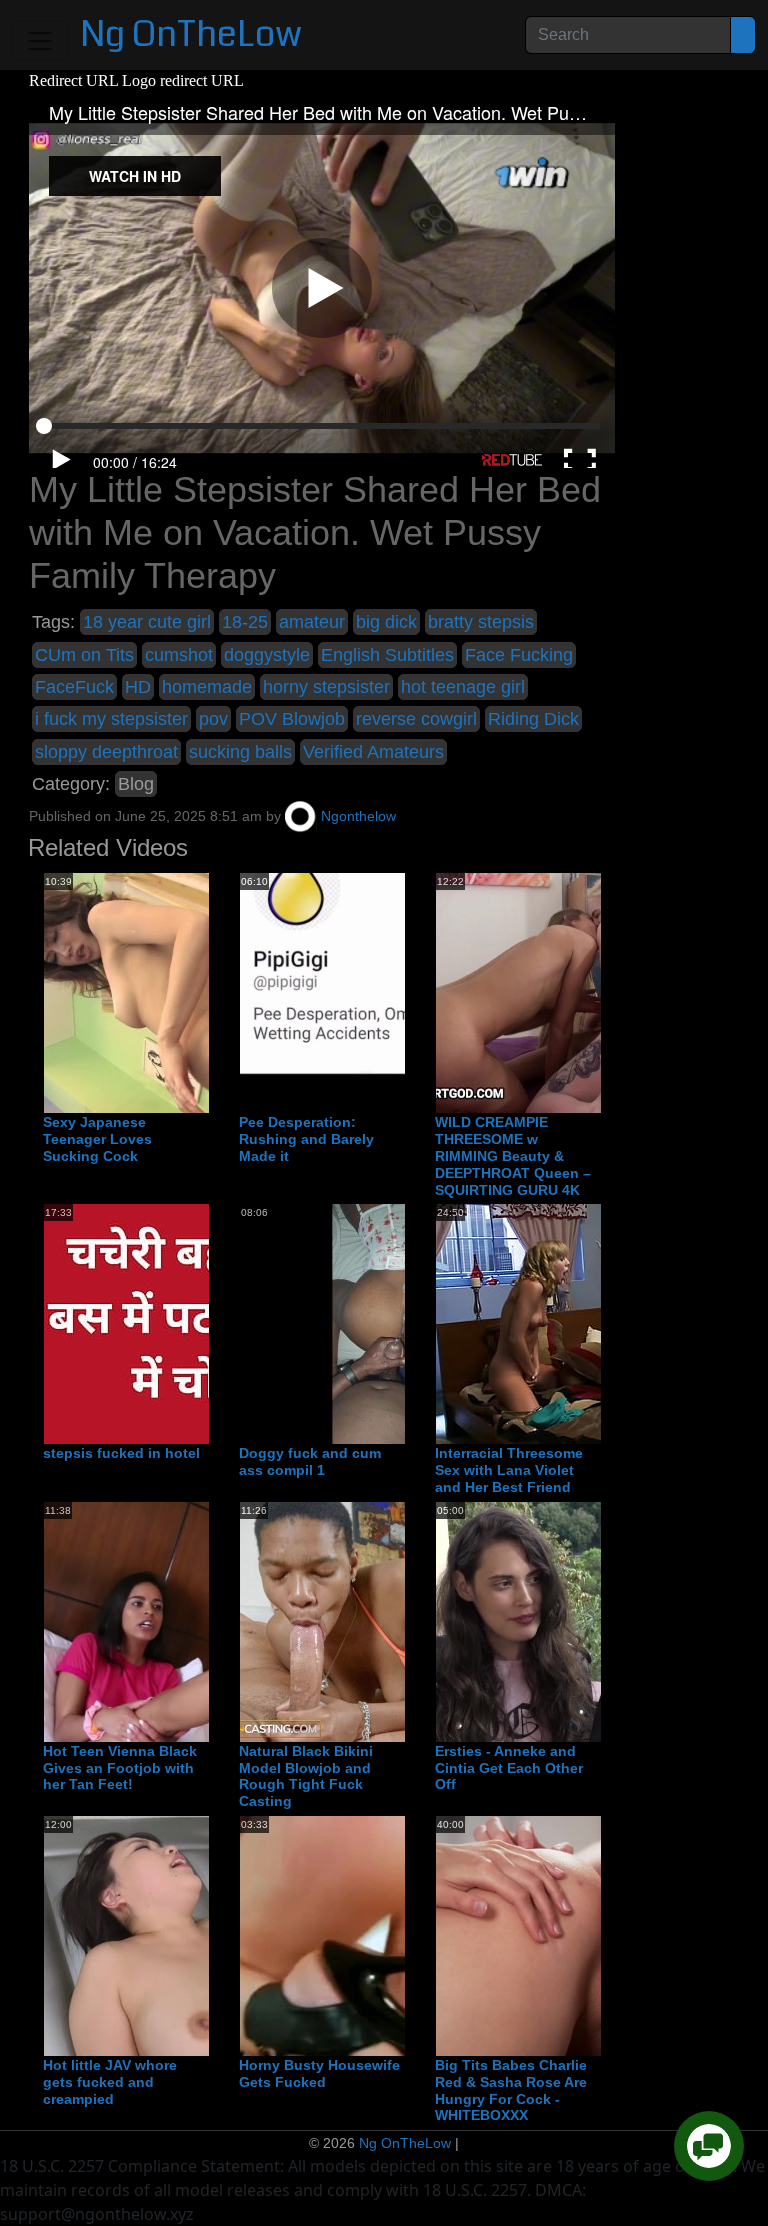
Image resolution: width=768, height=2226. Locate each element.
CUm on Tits (84, 655)
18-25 (245, 622)
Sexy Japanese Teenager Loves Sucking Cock (97, 1139)
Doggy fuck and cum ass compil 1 (310, 1461)
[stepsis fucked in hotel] (204, 1324)
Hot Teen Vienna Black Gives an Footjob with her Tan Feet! (120, 1768)
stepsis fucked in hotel (121, 1453)
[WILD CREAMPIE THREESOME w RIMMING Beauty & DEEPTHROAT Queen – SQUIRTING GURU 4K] (596, 993)
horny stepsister (326, 687)
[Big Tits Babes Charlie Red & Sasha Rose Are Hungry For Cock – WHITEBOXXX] (596, 1935)
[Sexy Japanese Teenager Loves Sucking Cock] (204, 993)
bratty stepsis (481, 622)
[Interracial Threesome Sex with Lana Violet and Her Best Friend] (596, 1324)
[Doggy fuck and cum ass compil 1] (400, 1324)
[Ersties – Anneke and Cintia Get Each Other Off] (596, 1621)
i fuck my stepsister (111, 719)
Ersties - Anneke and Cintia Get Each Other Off (509, 1768)
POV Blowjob (292, 719)
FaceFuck (74, 687)
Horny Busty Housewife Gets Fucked (319, 2073)
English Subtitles (387, 655)
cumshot (179, 655)
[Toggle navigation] (40, 41)
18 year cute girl (147, 622)
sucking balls (240, 752)
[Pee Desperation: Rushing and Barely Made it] (400, 993)
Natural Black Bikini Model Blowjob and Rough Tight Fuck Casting (306, 1776)
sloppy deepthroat (106, 752)
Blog (136, 784)
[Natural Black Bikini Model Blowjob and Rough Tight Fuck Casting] (400, 1621)
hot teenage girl (463, 687)
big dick (386, 622)
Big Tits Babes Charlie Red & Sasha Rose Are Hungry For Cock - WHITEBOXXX (511, 2090)
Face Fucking (519, 655)
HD (138, 687)
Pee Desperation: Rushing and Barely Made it (306, 1139)
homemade (207, 687)
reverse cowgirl (416, 719)
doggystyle (267, 655)
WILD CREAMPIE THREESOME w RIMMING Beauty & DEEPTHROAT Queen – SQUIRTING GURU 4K (513, 1155)
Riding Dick (533, 719)
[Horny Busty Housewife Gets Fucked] (400, 1935)
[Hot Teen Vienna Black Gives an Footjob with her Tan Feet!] (204, 1621)
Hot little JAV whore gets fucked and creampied (110, 2082)
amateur (312, 622)
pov (213, 719)
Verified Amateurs (373, 752)
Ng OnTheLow (191, 34)
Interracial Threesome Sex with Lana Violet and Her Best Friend (509, 1470)
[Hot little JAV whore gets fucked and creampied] (204, 1935)
